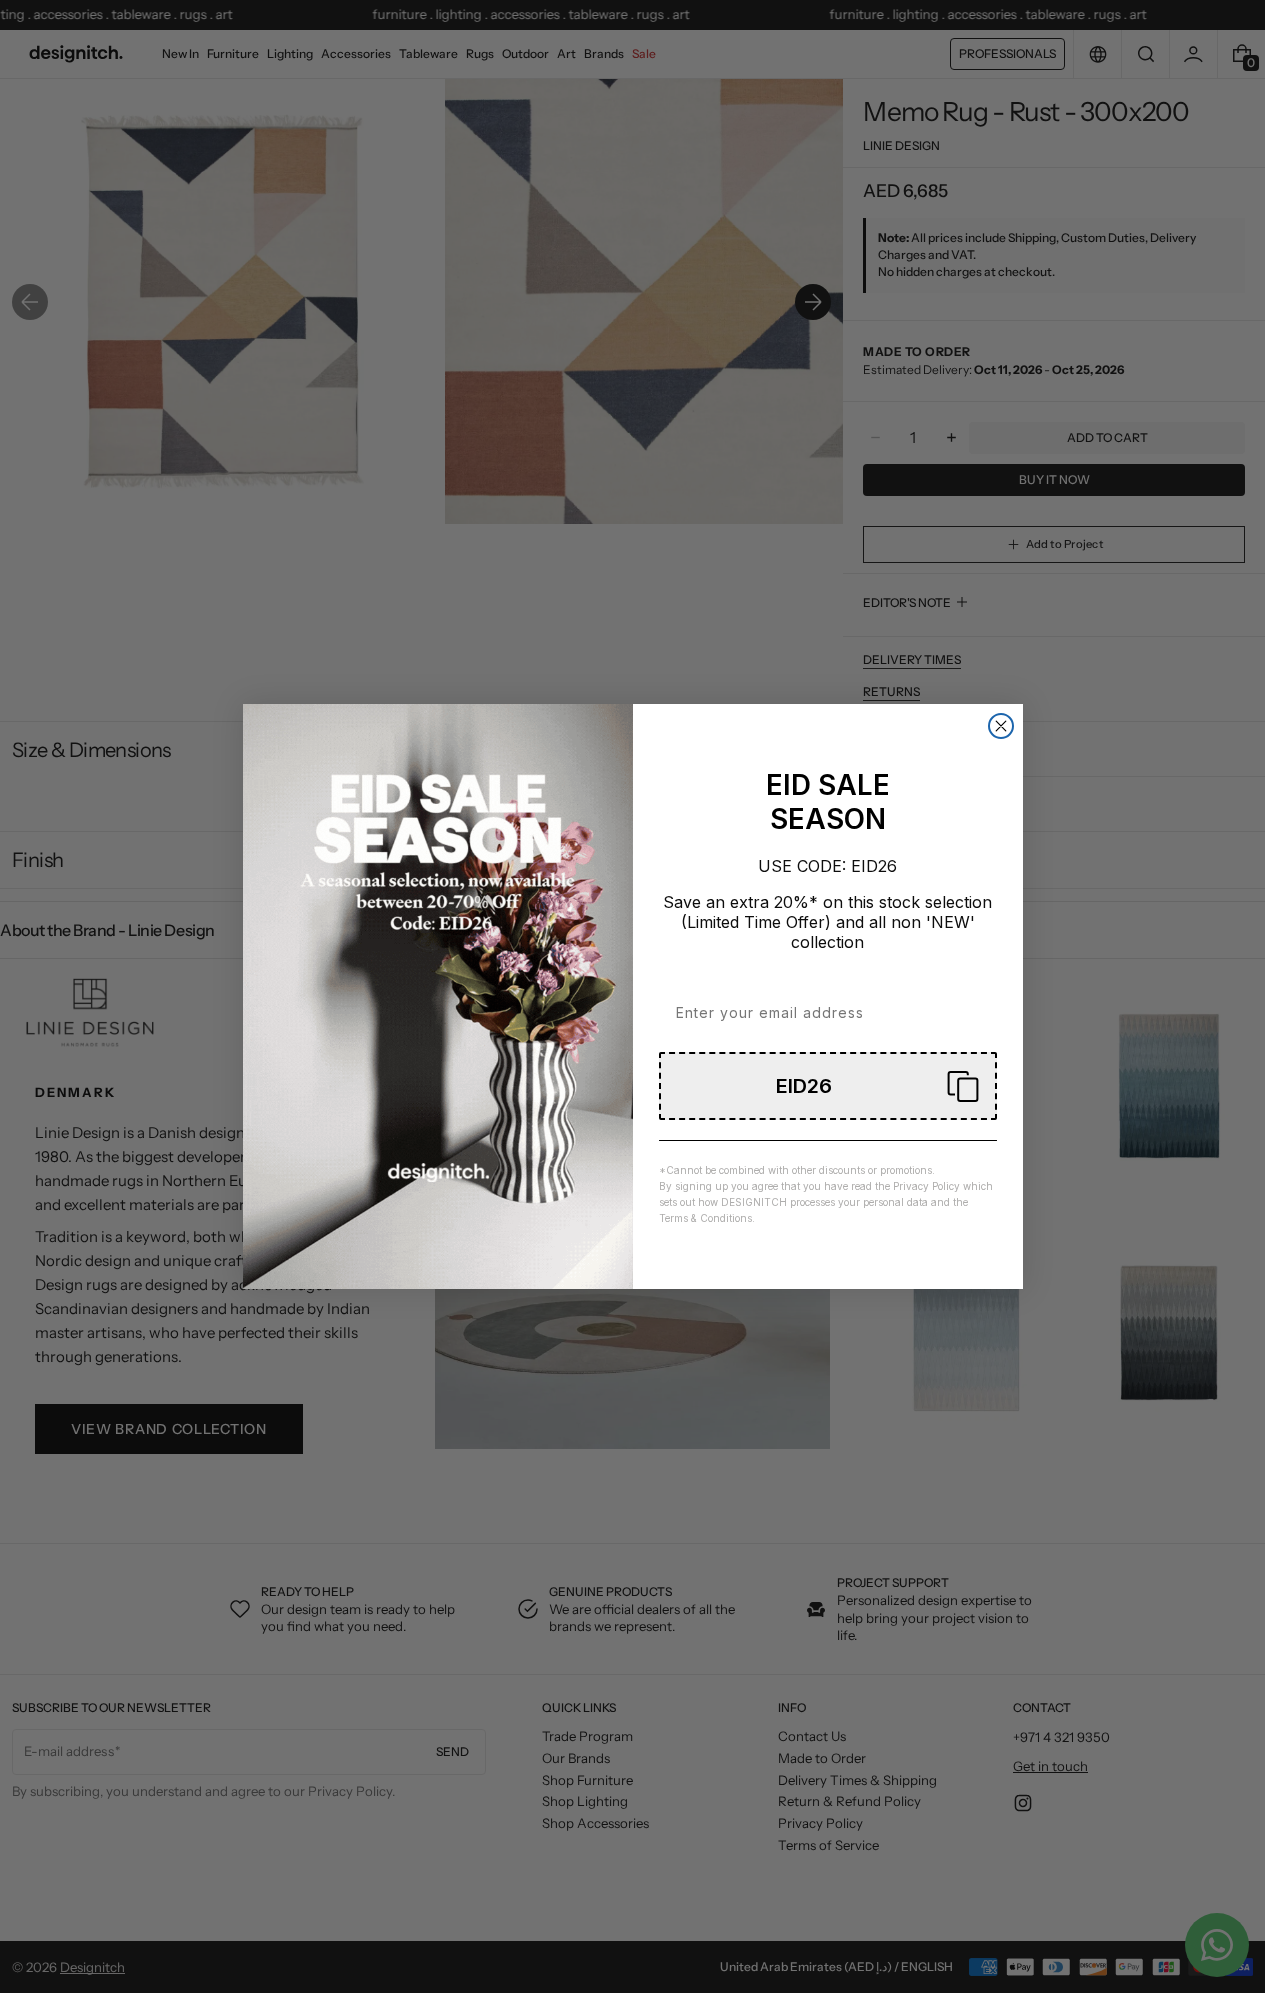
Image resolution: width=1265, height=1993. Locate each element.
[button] (828, 1086)
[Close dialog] (1001, 726)
